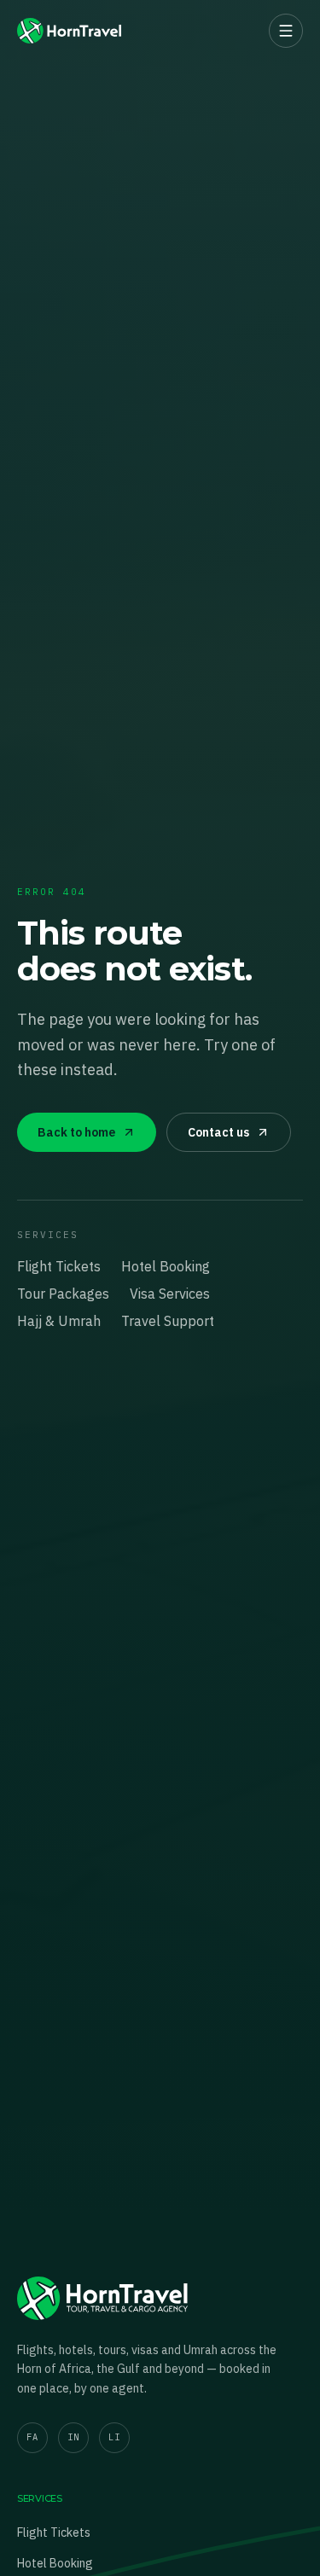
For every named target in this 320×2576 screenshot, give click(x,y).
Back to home (76, 1132)
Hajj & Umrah (59, 1321)
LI (114, 2437)
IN (73, 2437)
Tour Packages (63, 1294)
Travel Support (168, 1321)
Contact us (218, 1132)
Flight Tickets (59, 1266)
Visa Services (170, 1294)
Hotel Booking (166, 1266)
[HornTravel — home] (69, 31)
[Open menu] (286, 31)
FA (32, 2437)
